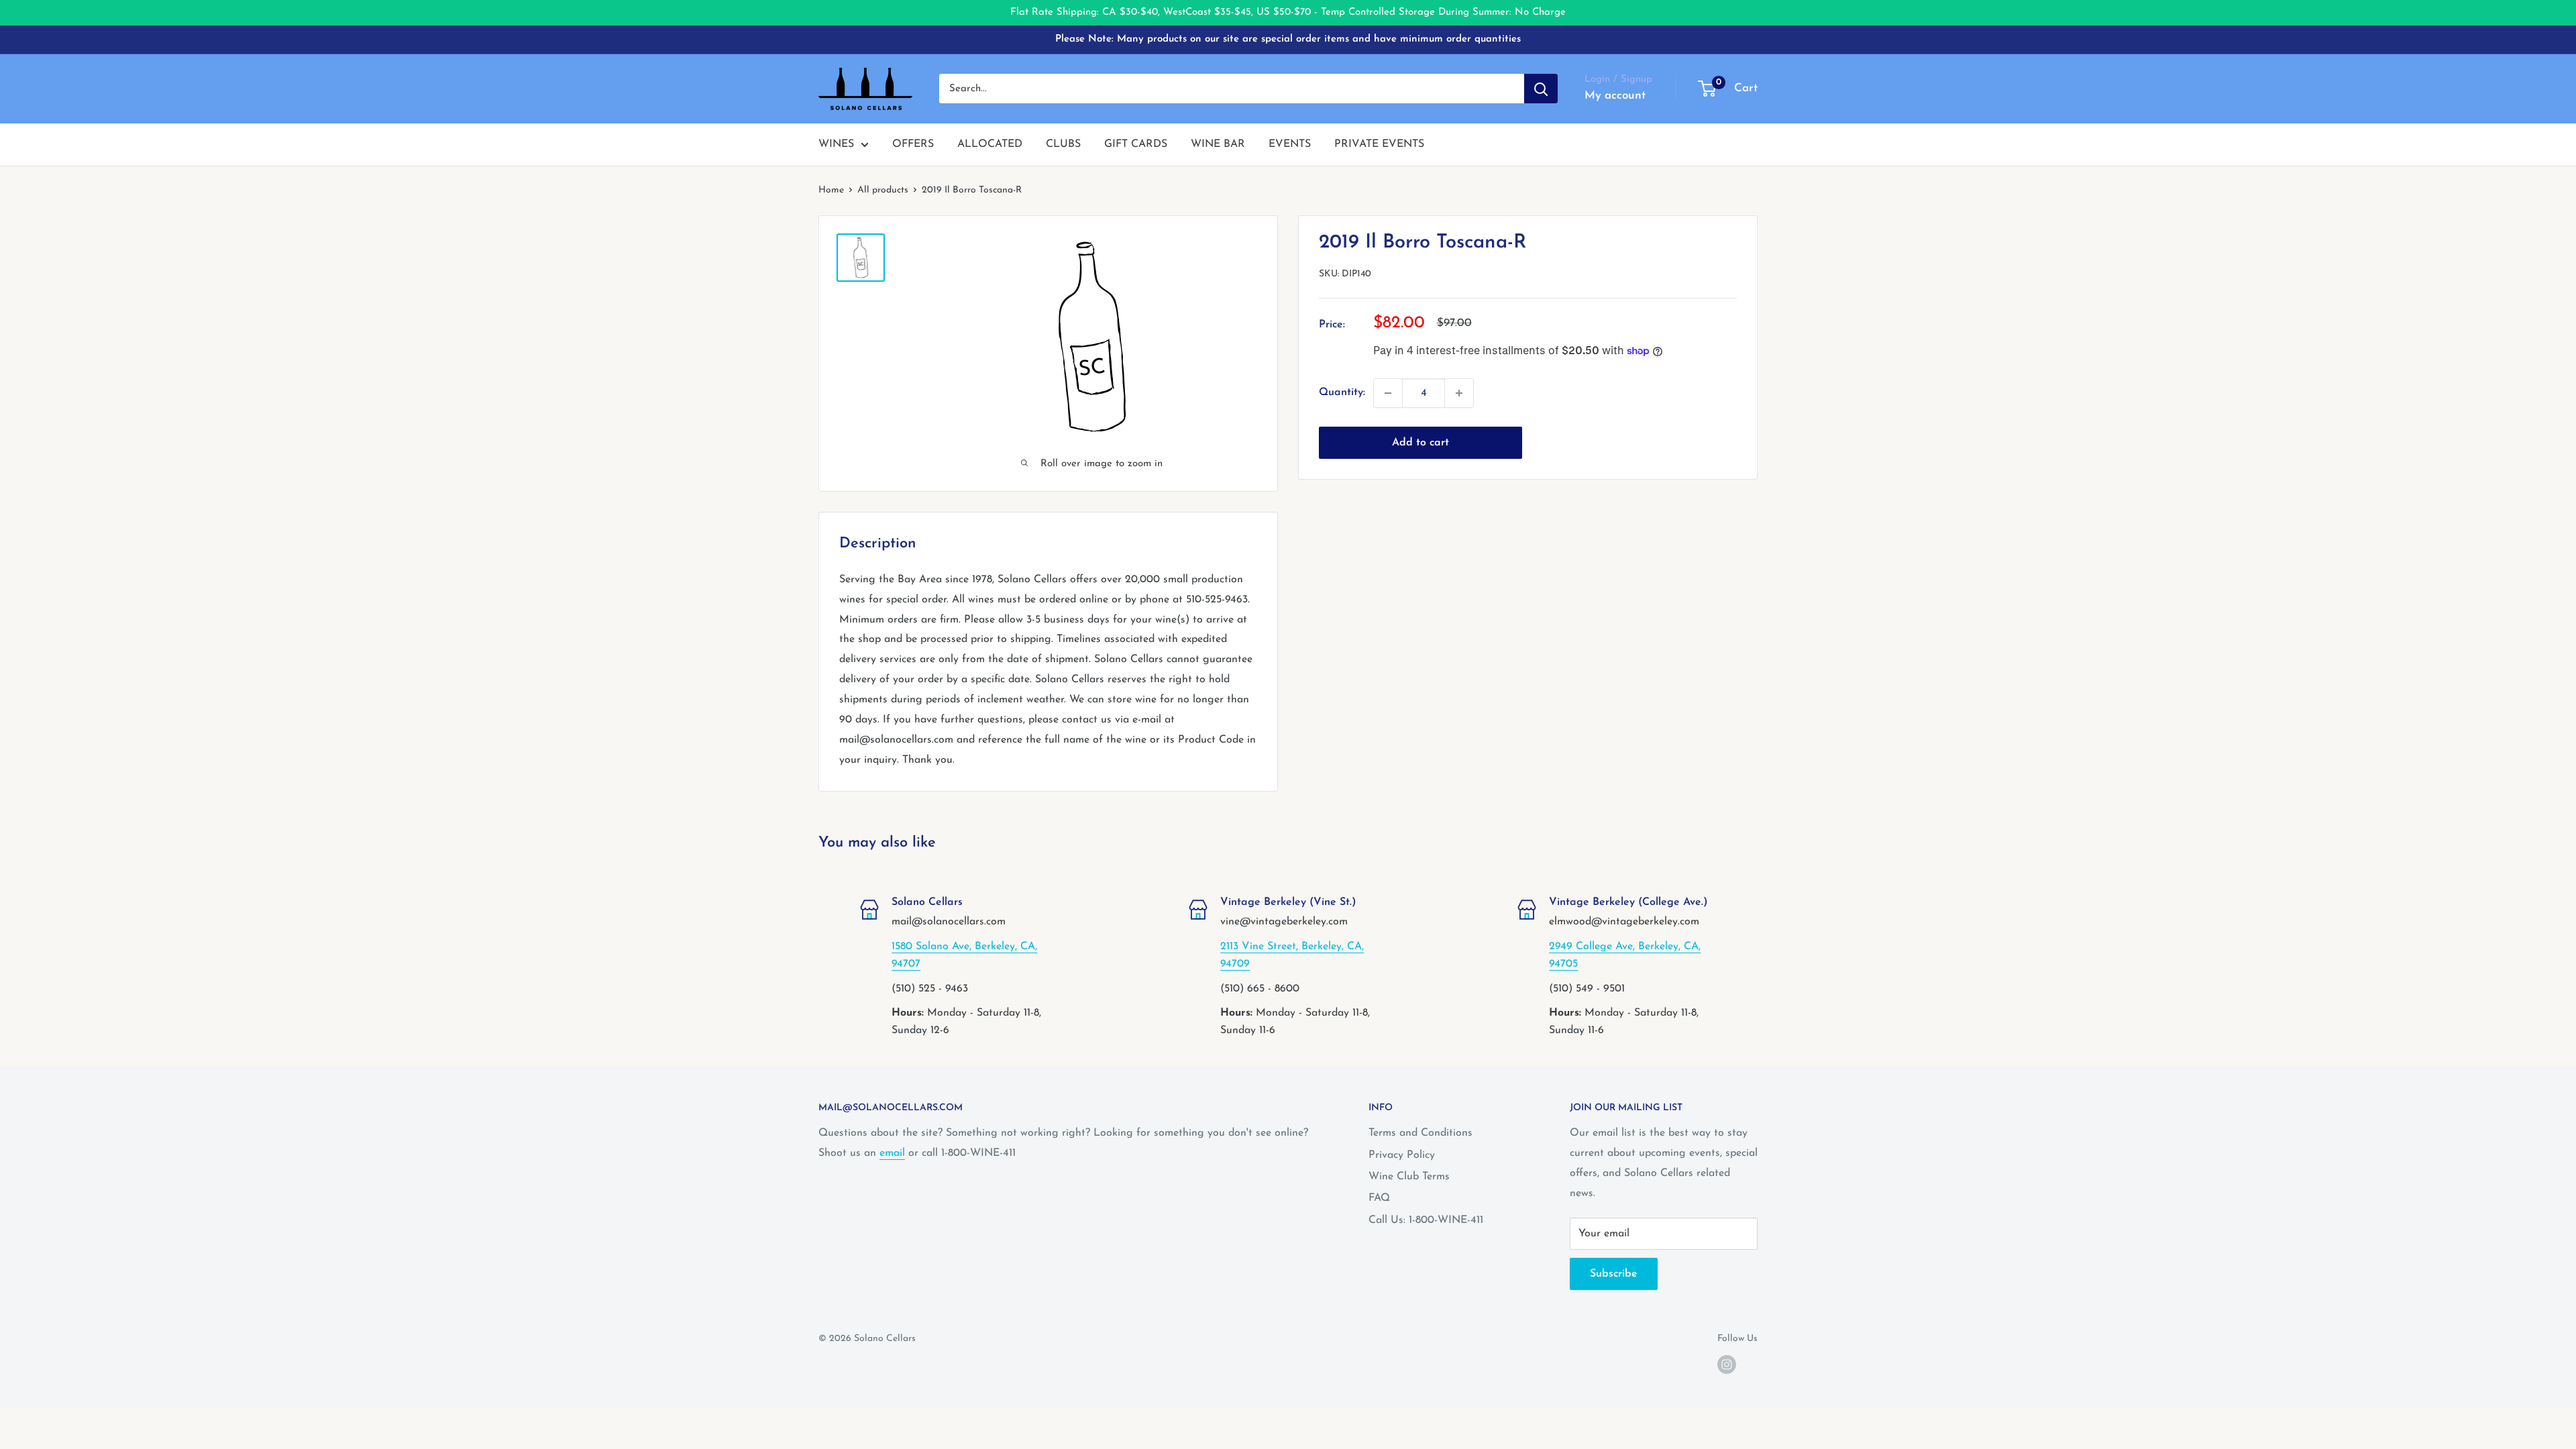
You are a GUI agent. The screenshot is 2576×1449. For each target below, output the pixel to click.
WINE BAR (1218, 144)
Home (831, 190)
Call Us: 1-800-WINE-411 (1426, 1220)
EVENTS (1290, 144)
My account (1615, 96)
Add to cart (1420, 443)
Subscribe (1614, 1274)
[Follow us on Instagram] (1727, 1364)
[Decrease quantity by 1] (1388, 393)
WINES (836, 144)
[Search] (1541, 89)
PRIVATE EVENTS (1379, 144)
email (892, 1153)
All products (883, 190)
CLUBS (1063, 144)
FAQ (1379, 1198)
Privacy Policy (1402, 1155)
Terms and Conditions (1420, 1133)
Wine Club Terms (1409, 1177)
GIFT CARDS (1136, 144)
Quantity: (1342, 392)
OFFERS (913, 144)
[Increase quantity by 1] (1459, 393)
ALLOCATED (990, 144)
